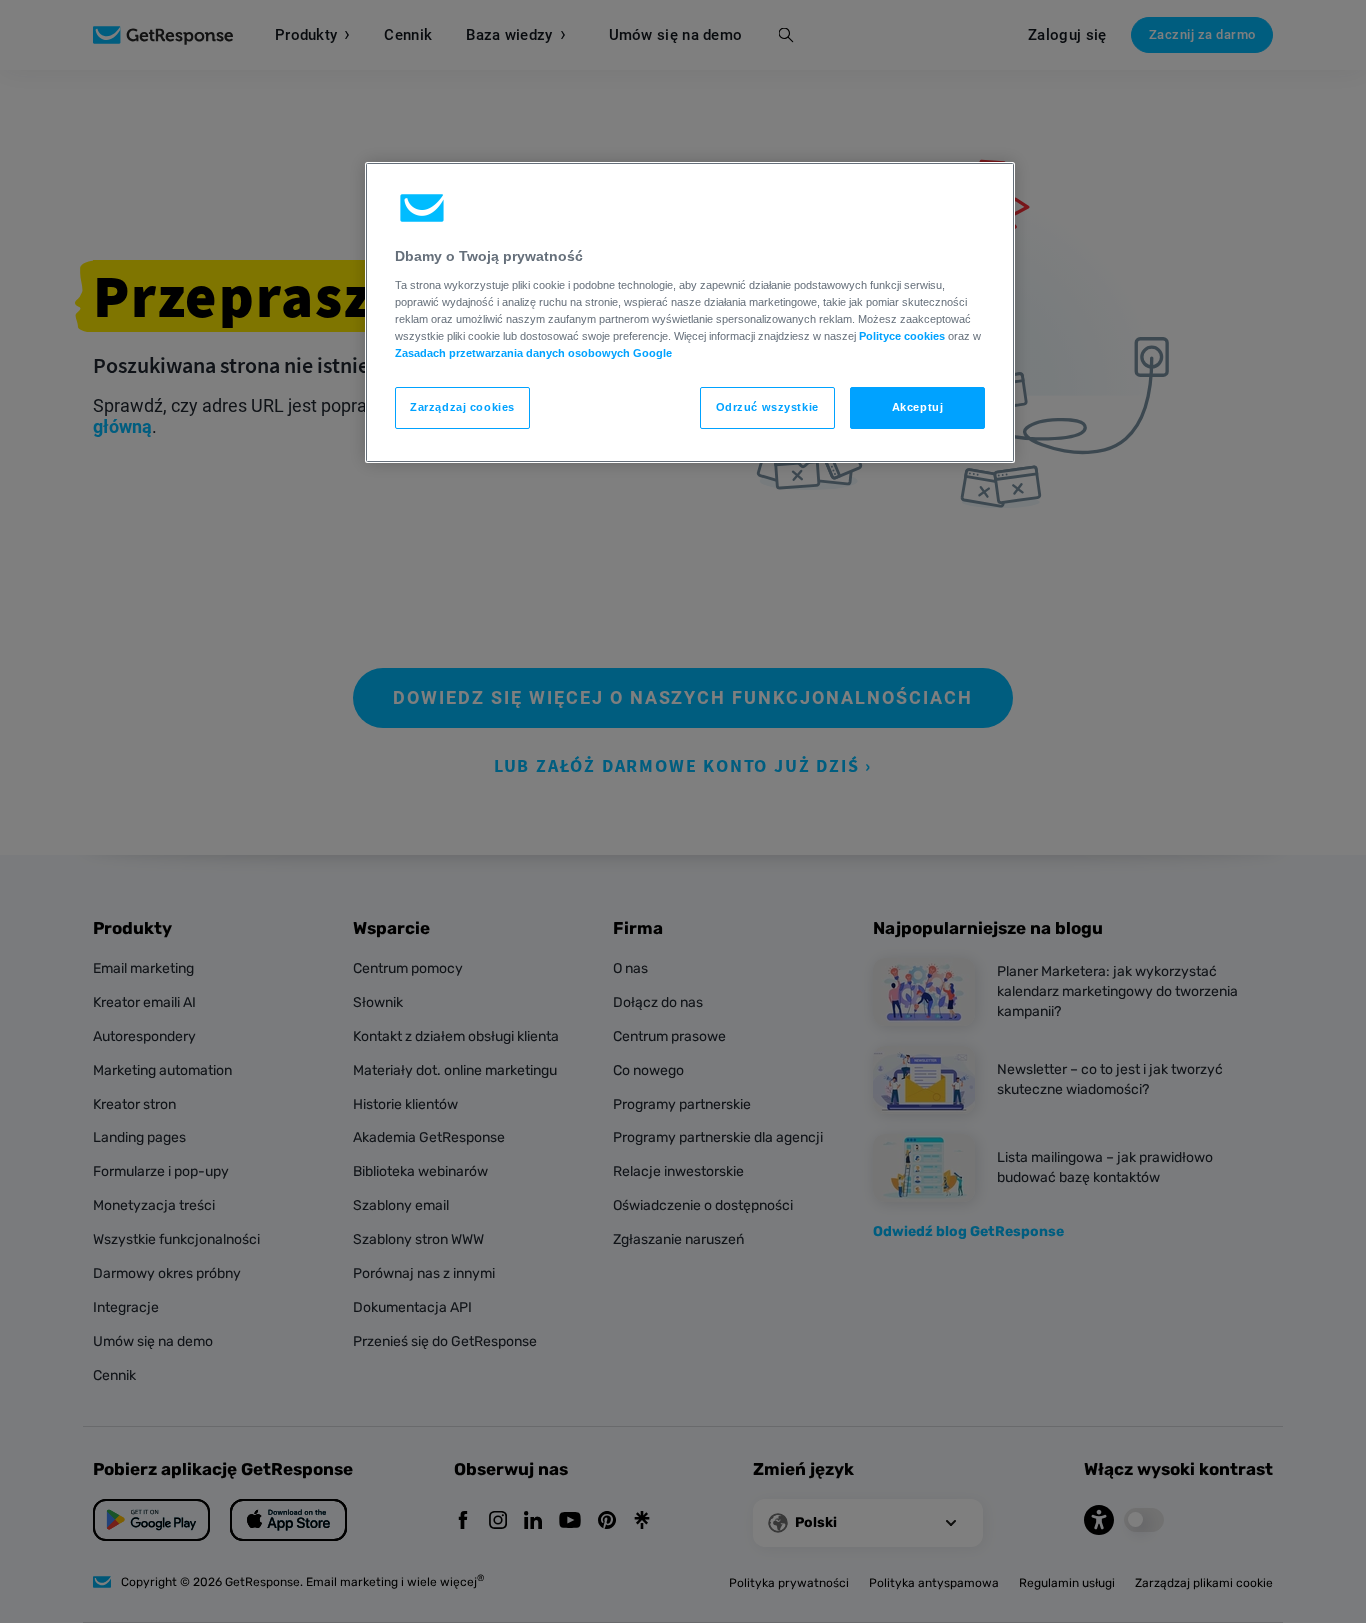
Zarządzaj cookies (462, 407)
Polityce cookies (902, 336)
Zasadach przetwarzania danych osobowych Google (533, 353)
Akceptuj (918, 407)
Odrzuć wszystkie (767, 407)
